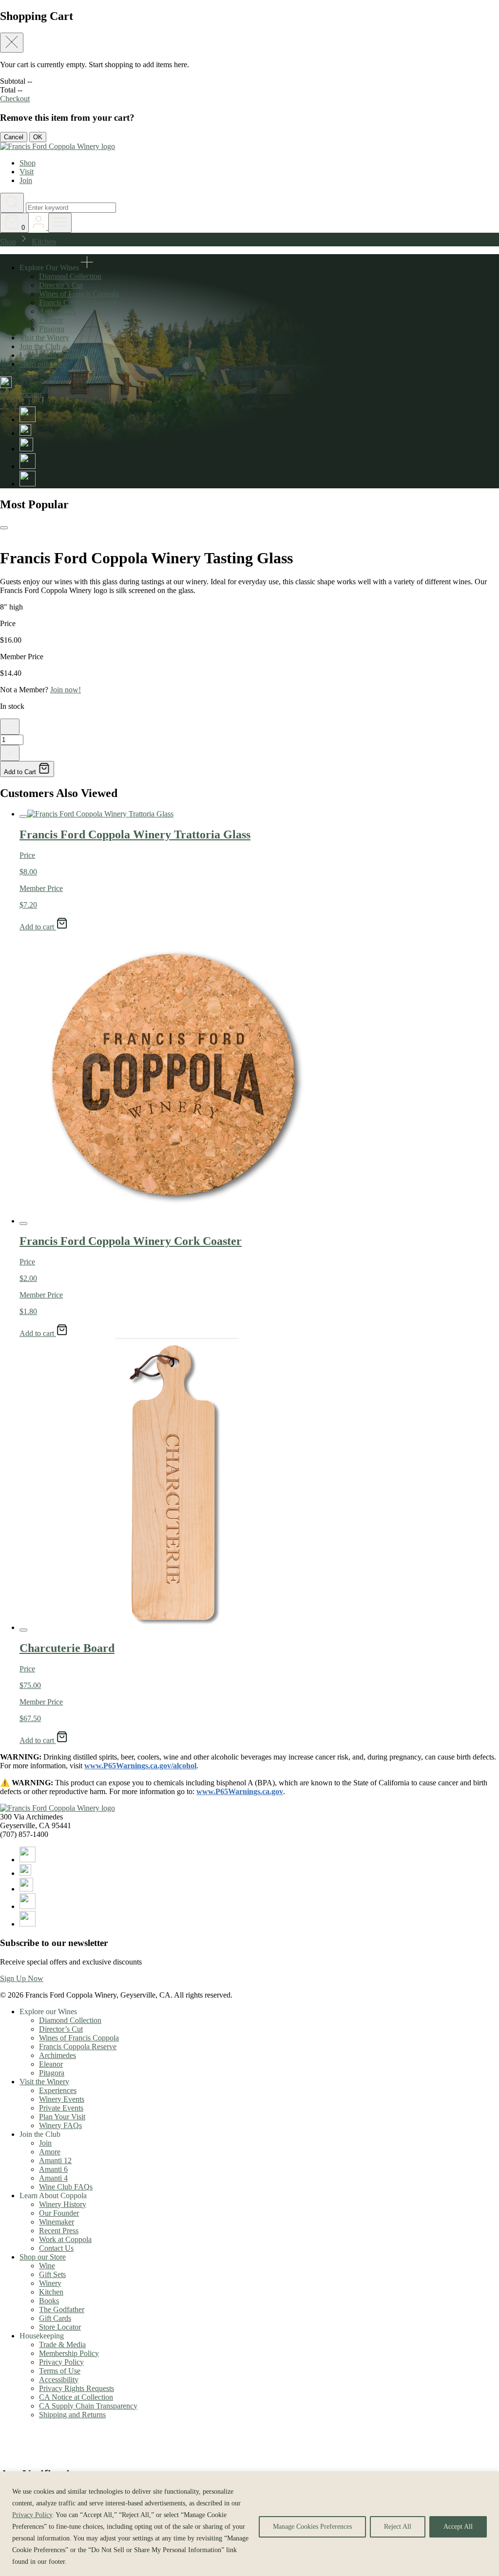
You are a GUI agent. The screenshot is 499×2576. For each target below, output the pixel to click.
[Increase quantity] (10, 753)
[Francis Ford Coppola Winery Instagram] (26, 449)
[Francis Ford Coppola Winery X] (25, 433)
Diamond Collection (70, 276)
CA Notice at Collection (76, 2397)
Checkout (15, 99)
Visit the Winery (44, 338)
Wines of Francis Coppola (79, 294)
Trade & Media (62, 2344)
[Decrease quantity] (10, 727)
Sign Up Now (22, 1978)
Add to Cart (21, 772)
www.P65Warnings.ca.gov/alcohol (140, 1766)
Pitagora (52, 329)
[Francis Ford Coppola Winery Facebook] (28, 419)
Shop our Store (43, 364)
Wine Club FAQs (66, 2187)
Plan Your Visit (62, 2117)
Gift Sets (52, 2274)
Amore (50, 2152)
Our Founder (59, 2213)
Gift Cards (55, 2318)
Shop (28, 163)
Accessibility (59, 2380)
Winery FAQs (60, 2125)
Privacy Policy (32, 2515)
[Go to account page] (39, 227)
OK (38, 137)
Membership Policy (69, 2353)
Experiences (58, 2090)
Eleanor (51, 320)
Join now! (66, 690)
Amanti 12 (55, 2160)
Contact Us (56, 2248)
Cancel (14, 137)
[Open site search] (12, 203)
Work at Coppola (65, 2239)
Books (49, 2301)
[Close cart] (12, 43)
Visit (27, 172)
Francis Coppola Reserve (78, 303)
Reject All (398, 2527)
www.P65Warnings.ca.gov (240, 1791)
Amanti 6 (53, 2169)
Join (26, 180)
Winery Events (62, 2099)
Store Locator (60, 2327)
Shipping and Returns (72, 2415)
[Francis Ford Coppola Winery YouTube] (28, 466)
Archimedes (58, 311)
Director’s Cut (61, 285)
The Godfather (62, 2309)
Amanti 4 (53, 2178)
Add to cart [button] (38, 927)
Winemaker (57, 2222)
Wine (47, 2266)
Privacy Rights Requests (77, 2388)
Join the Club (40, 346)
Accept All (458, 2527)
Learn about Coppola (52, 355)
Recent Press (59, 2231)
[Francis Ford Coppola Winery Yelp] (28, 484)
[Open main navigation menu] (60, 223)
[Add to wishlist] (4, 528)
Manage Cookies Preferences (312, 2527)
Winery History (63, 2204)
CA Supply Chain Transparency (88, 2406)
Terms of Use (60, 2371)
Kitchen (44, 242)
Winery (50, 2283)
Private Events (61, 2108)
